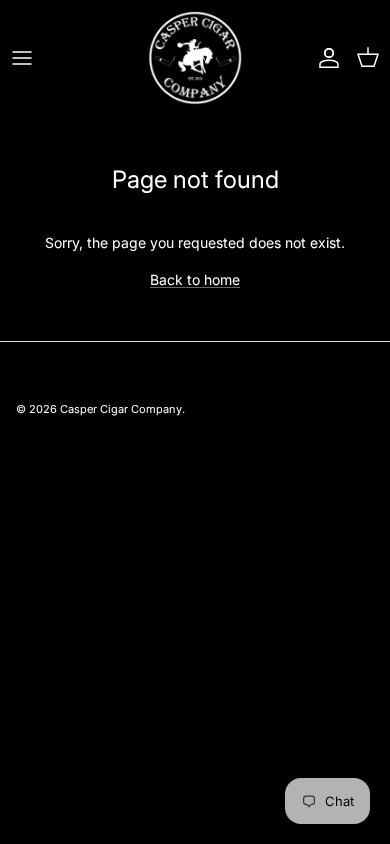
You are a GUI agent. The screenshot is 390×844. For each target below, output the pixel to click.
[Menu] (22, 58)
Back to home (195, 279)
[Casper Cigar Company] (195, 57)
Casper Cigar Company (121, 409)
